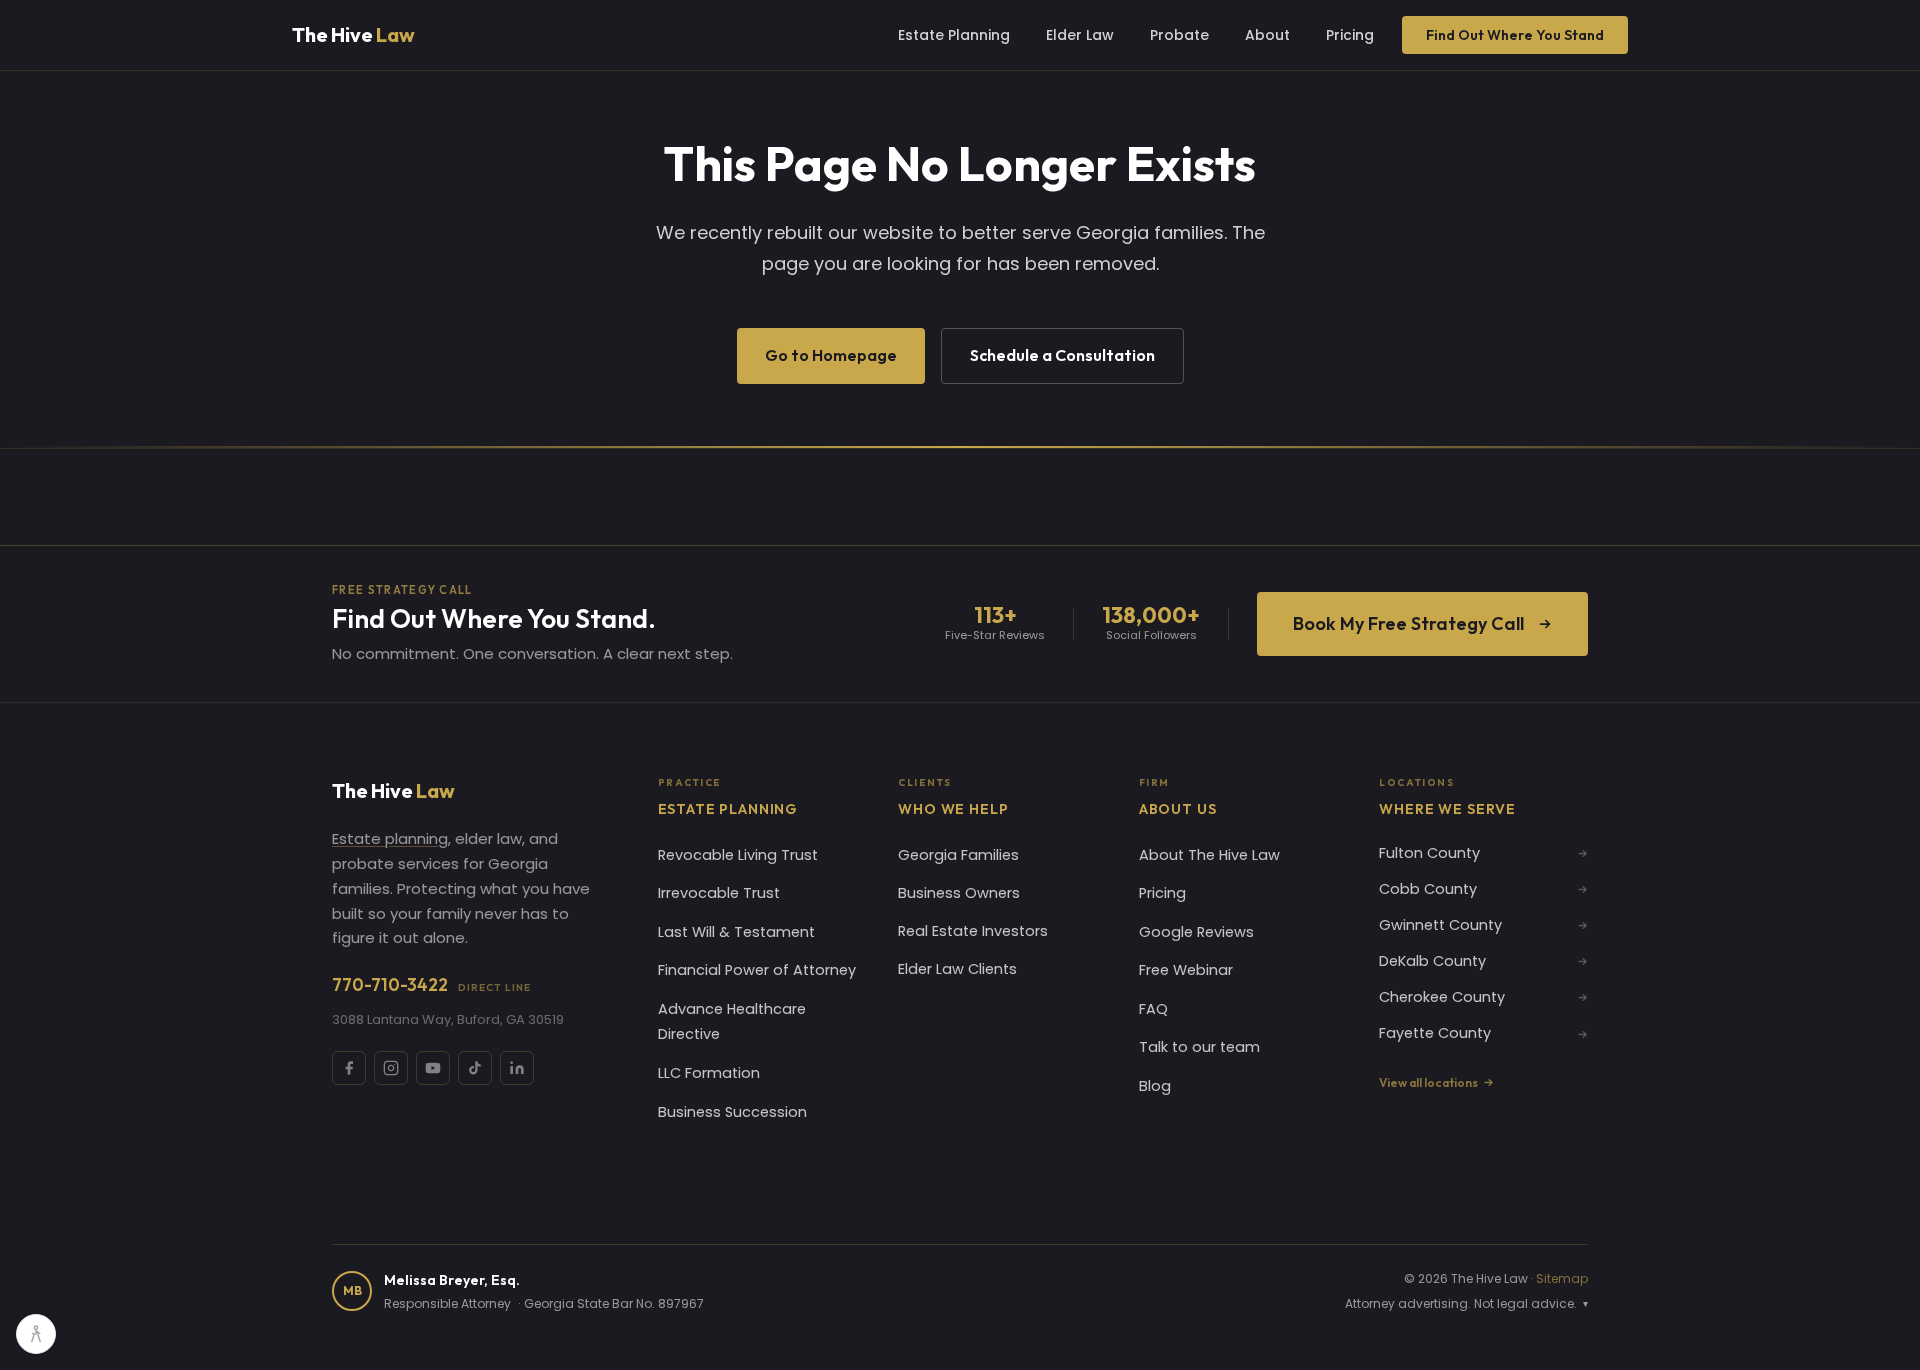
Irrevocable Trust (719, 893)
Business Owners (959, 893)
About (1267, 35)
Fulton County (1429, 853)
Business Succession (732, 1112)
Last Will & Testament (736, 932)
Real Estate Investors (973, 931)
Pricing (1350, 35)
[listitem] (349, 1068)
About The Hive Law (1209, 855)
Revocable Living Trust (738, 855)
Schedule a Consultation (1062, 355)
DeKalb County (1432, 961)
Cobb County (1428, 889)
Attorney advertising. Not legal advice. (1466, 1303)
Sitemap (1562, 1278)
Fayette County (1435, 1033)
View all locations (1428, 1082)
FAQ (1153, 1009)
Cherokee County (1442, 997)
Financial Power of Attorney (757, 970)
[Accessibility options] (36, 1334)
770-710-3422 (431, 984)
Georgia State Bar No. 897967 (614, 1303)
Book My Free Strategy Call (1408, 623)
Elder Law (1080, 35)
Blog (1155, 1086)
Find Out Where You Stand (1515, 35)
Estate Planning (954, 35)
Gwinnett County (1440, 925)
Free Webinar (1186, 970)
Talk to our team (1199, 1047)
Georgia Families (958, 855)
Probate (1179, 35)
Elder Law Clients (957, 969)
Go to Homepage (831, 355)
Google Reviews (1196, 932)
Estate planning (390, 838)
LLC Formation (709, 1073)
